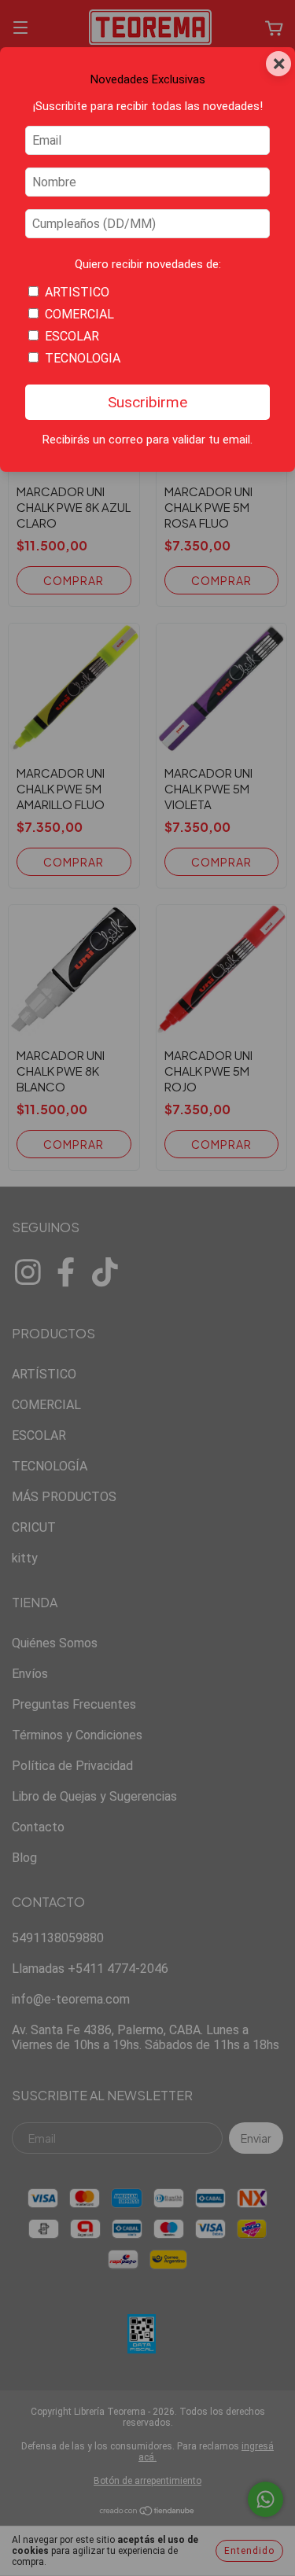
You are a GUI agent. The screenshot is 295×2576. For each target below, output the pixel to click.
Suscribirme (147, 402)
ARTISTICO (77, 292)
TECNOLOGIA (83, 358)
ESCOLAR (72, 336)
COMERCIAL (79, 314)
